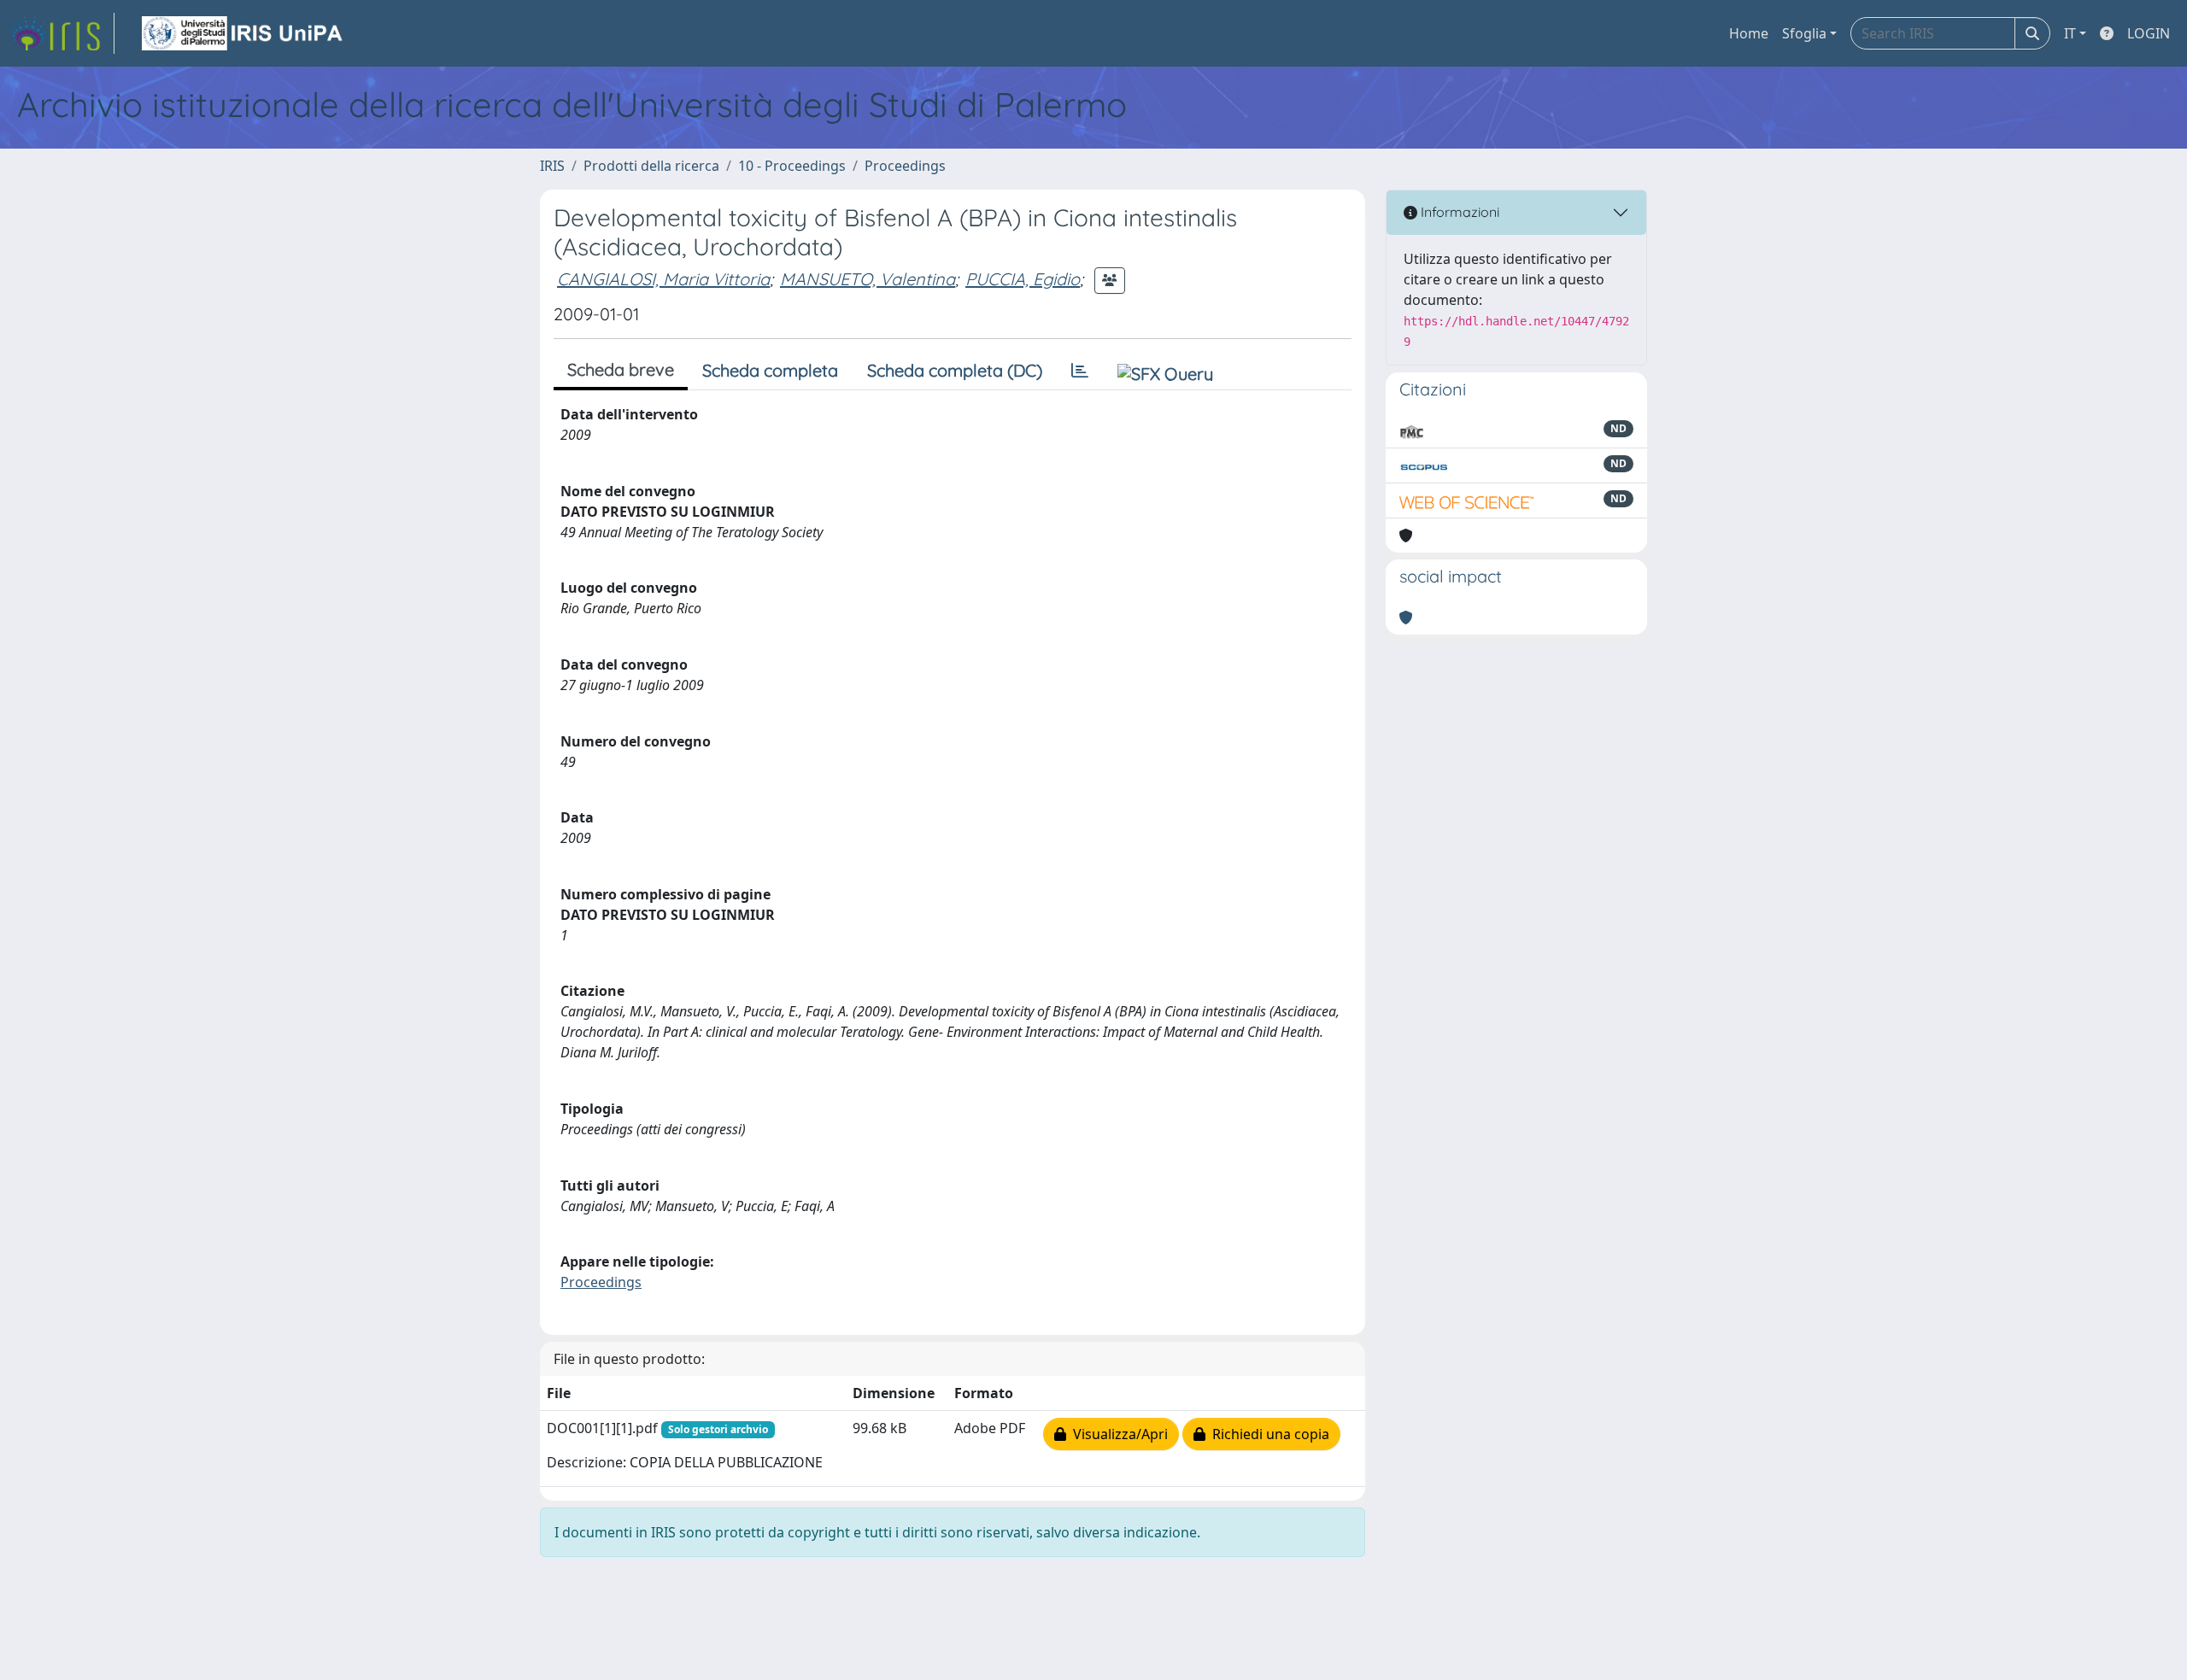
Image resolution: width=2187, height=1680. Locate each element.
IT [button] (2070, 33)
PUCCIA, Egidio (1023, 279)
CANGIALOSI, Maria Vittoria (663, 279)
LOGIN (2149, 33)
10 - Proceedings (792, 166)
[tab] (1080, 371)
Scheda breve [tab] (621, 369)
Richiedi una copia (1267, 1434)
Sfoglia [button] (1804, 33)
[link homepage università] (243, 33)
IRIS (552, 166)
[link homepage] (62, 33)
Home (1749, 33)
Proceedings (905, 166)
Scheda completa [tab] (770, 370)
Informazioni (1458, 212)
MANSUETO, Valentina (868, 279)
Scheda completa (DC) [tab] (955, 370)
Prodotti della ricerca (651, 166)
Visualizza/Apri (1117, 1434)
